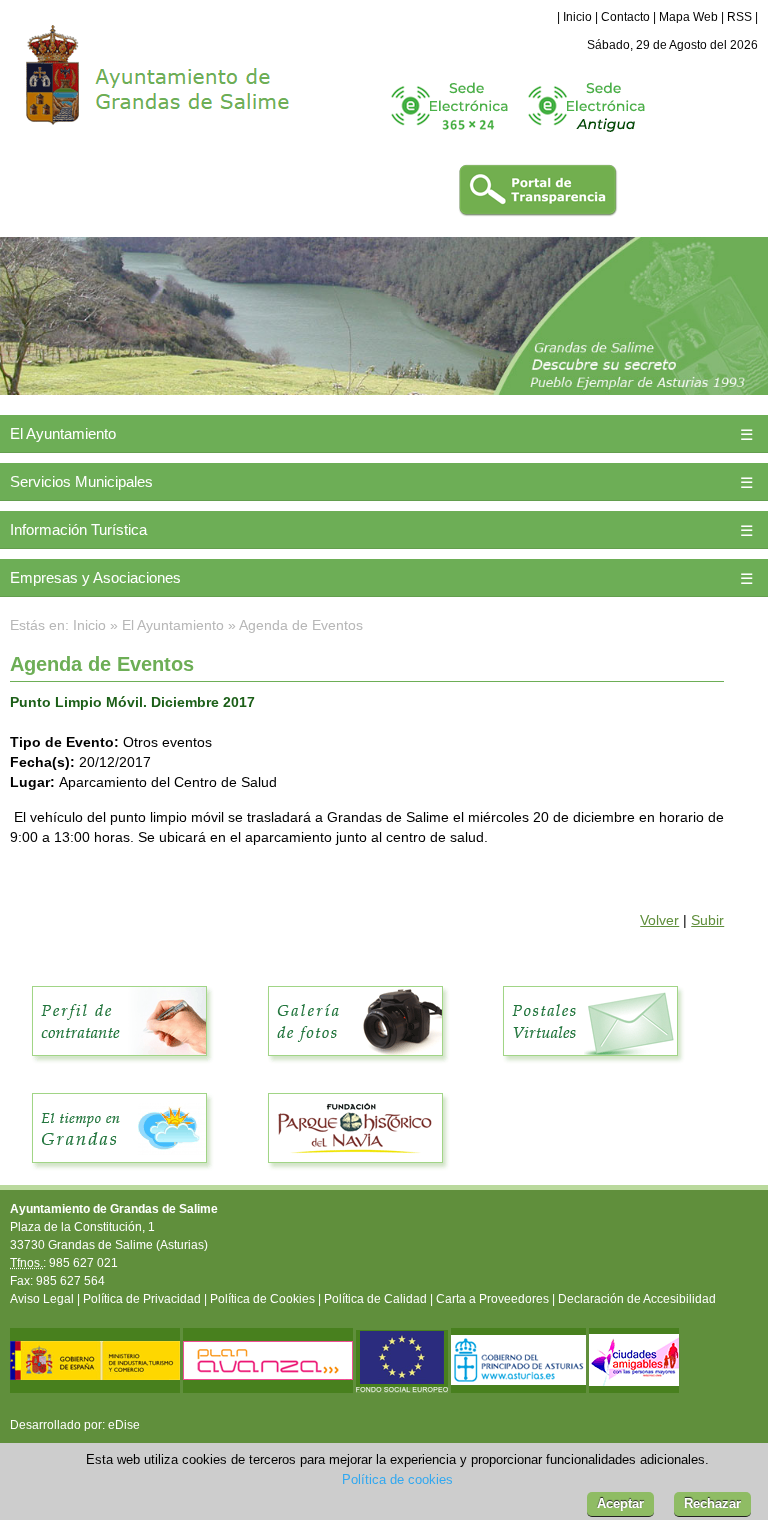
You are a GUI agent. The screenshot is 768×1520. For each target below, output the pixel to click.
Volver (659, 920)
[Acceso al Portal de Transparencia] (538, 213)
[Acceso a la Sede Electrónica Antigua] (586, 138)
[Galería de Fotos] (356, 1067)
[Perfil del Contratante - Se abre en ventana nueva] (120, 1067)
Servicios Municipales (81, 481)
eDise (124, 1425)
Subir (707, 920)
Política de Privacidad (142, 1299)
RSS (739, 17)
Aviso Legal (42, 1299)
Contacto (625, 17)
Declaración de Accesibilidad (637, 1299)
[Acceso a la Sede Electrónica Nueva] (449, 138)
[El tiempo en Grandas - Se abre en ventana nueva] (120, 1174)
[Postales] (591, 1067)
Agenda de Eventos (301, 625)
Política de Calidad (375, 1299)
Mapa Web (688, 17)
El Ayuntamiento (63, 433)
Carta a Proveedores (492, 1299)
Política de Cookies (262, 1299)
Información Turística (78, 529)
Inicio (577, 17)
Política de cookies (397, 1479)
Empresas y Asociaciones (95, 577)
